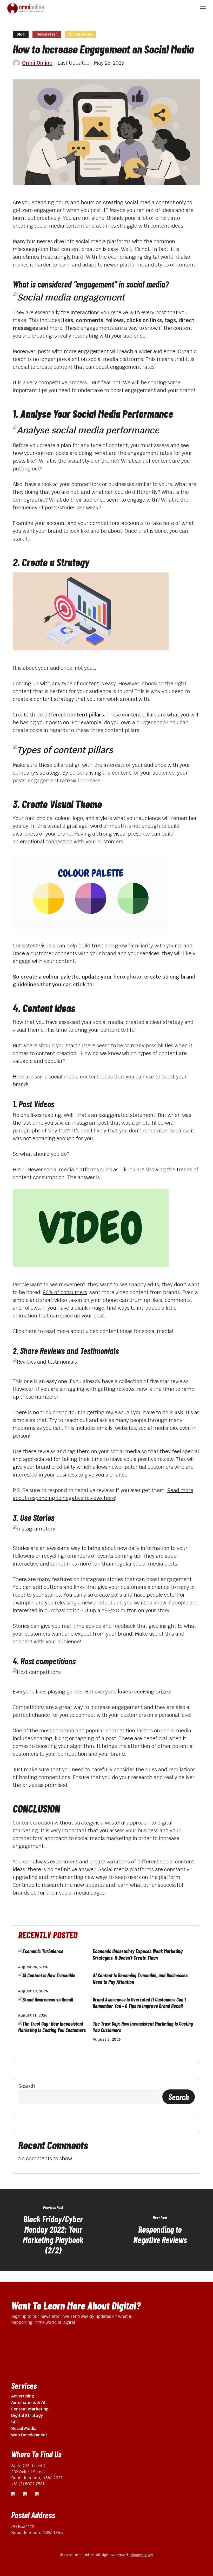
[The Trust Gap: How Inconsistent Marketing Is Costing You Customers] (54, 2029)
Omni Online (37, 63)
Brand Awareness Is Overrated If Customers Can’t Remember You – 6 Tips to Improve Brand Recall (139, 2003)
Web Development (29, 2435)
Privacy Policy (141, 2555)
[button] (203, 8)
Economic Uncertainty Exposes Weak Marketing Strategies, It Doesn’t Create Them (138, 1954)
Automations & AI (28, 2403)
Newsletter (47, 34)
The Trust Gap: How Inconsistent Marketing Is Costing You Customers (143, 2027)
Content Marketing (30, 2409)
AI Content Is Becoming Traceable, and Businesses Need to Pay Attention (140, 1979)
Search (27, 2086)
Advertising (23, 2396)
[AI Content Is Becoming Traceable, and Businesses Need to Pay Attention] (54, 1977)
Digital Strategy (27, 2416)
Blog (21, 34)
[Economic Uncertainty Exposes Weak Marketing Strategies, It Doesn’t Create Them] (54, 1953)
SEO (15, 2422)
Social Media (80, 34)
